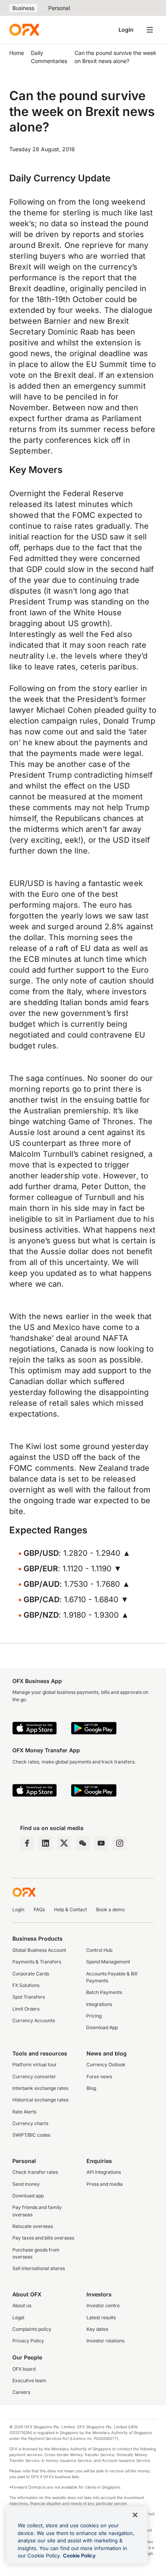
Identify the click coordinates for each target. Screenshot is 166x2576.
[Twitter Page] (64, 1843)
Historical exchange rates (40, 2100)
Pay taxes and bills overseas (43, 2238)
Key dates (97, 2329)
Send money (26, 2184)
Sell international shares (39, 2268)
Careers (21, 2392)
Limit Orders (26, 2009)
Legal (18, 2317)
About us (22, 2305)
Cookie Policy (79, 2556)
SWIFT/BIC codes (31, 2135)
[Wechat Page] (83, 1843)
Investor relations (105, 2341)
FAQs (39, 1909)
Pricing (94, 2016)
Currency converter (34, 2077)
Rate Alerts (24, 2112)
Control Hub (99, 1950)
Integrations (99, 2004)
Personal (59, 8)
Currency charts (30, 2123)
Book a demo (110, 1909)
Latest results (101, 2317)
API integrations (104, 2172)
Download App (102, 2027)
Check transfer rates (35, 2172)
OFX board (24, 2369)
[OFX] (24, 30)
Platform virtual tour (35, 2065)
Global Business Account (39, 1950)
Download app (28, 2196)
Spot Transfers (29, 1997)
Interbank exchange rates (40, 2088)
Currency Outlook (106, 2065)
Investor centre (103, 2305)
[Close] (135, 2515)
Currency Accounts (34, 2020)
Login (126, 30)
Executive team (29, 2381)
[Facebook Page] (27, 1843)
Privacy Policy (28, 2341)
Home (17, 53)
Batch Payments (104, 1992)
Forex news (99, 2077)
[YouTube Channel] (101, 1843)
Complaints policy (32, 2329)
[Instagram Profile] (120, 1843)
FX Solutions (26, 1985)
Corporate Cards (31, 1974)
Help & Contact (70, 1909)
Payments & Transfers (37, 1962)
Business (23, 8)
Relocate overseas (33, 2226)
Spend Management (108, 1962)
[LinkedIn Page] (46, 1843)
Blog (91, 2088)
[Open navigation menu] (150, 30)
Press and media (105, 2184)
